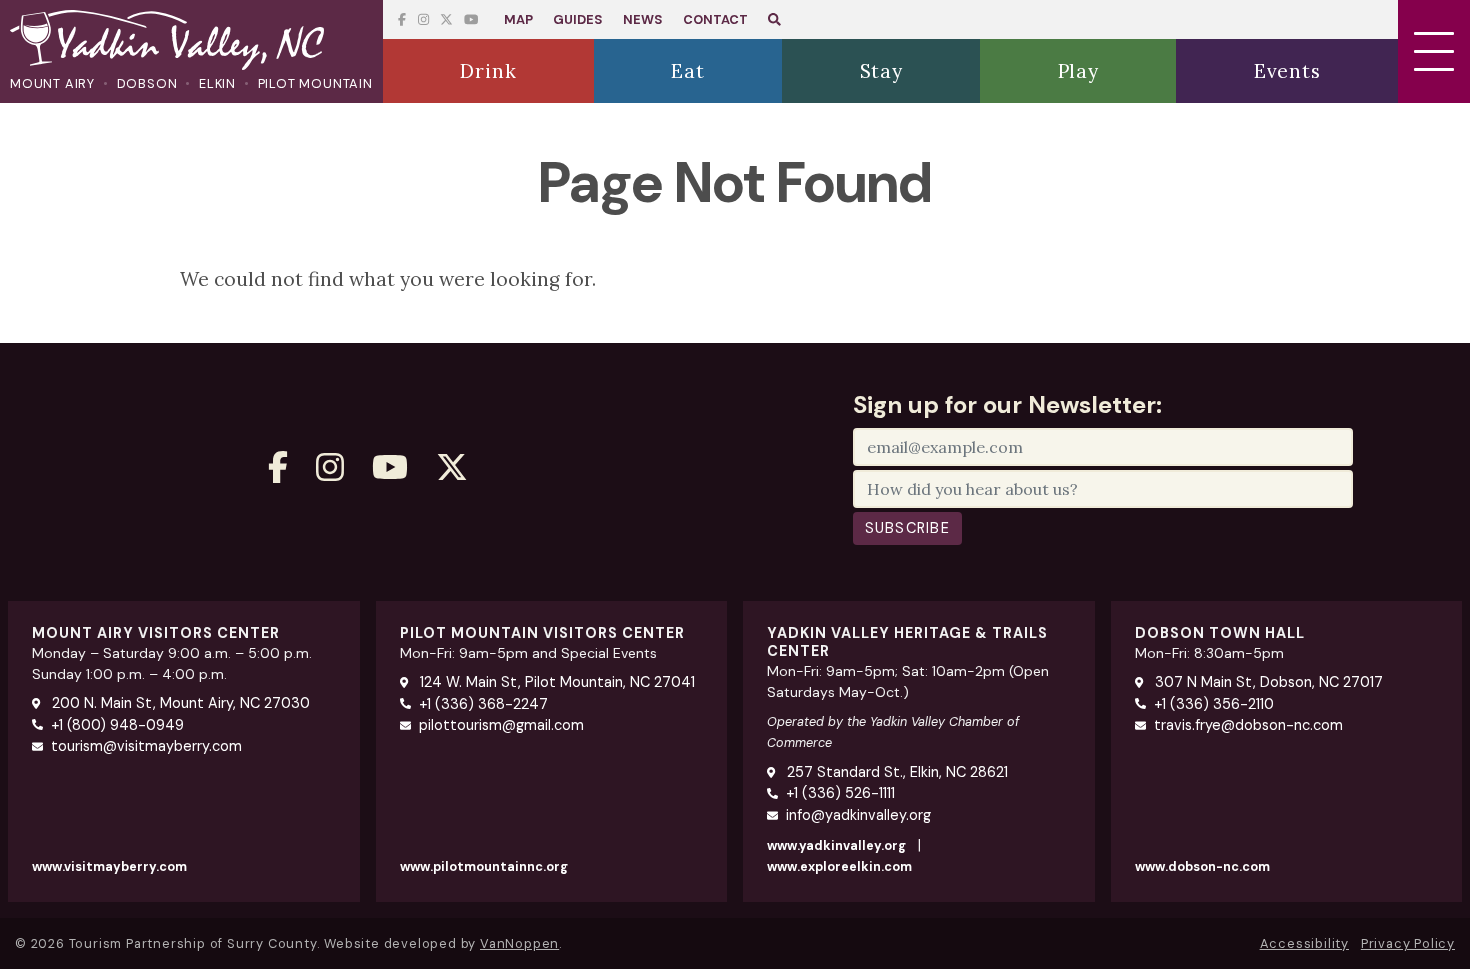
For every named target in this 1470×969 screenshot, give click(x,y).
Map (518, 19)
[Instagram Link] (423, 19)
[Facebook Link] (402, 19)
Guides (578, 19)
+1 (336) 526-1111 (840, 793)
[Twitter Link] (471, 19)
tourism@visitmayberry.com (146, 746)
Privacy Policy (1408, 943)
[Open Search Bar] (774, 19)
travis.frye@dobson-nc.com (1248, 725)
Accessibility (1304, 943)
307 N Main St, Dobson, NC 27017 (1267, 682)
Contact (715, 19)
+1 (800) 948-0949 (117, 725)
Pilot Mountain (315, 83)
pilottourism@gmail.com (501, 725)
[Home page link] (191, 42)
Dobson (147, 83)
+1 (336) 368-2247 (483, 704)
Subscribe (908, 528)
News (643, 19)
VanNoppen (519, 943)
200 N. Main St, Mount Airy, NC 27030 (179, 703)
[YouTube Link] (446, 19)
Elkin (217, 83)
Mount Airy (52, 83)
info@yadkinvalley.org (858, 815)
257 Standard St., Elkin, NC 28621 (895, 772)
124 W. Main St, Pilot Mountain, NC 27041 (555, 682)
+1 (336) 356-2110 (1214, 704)
